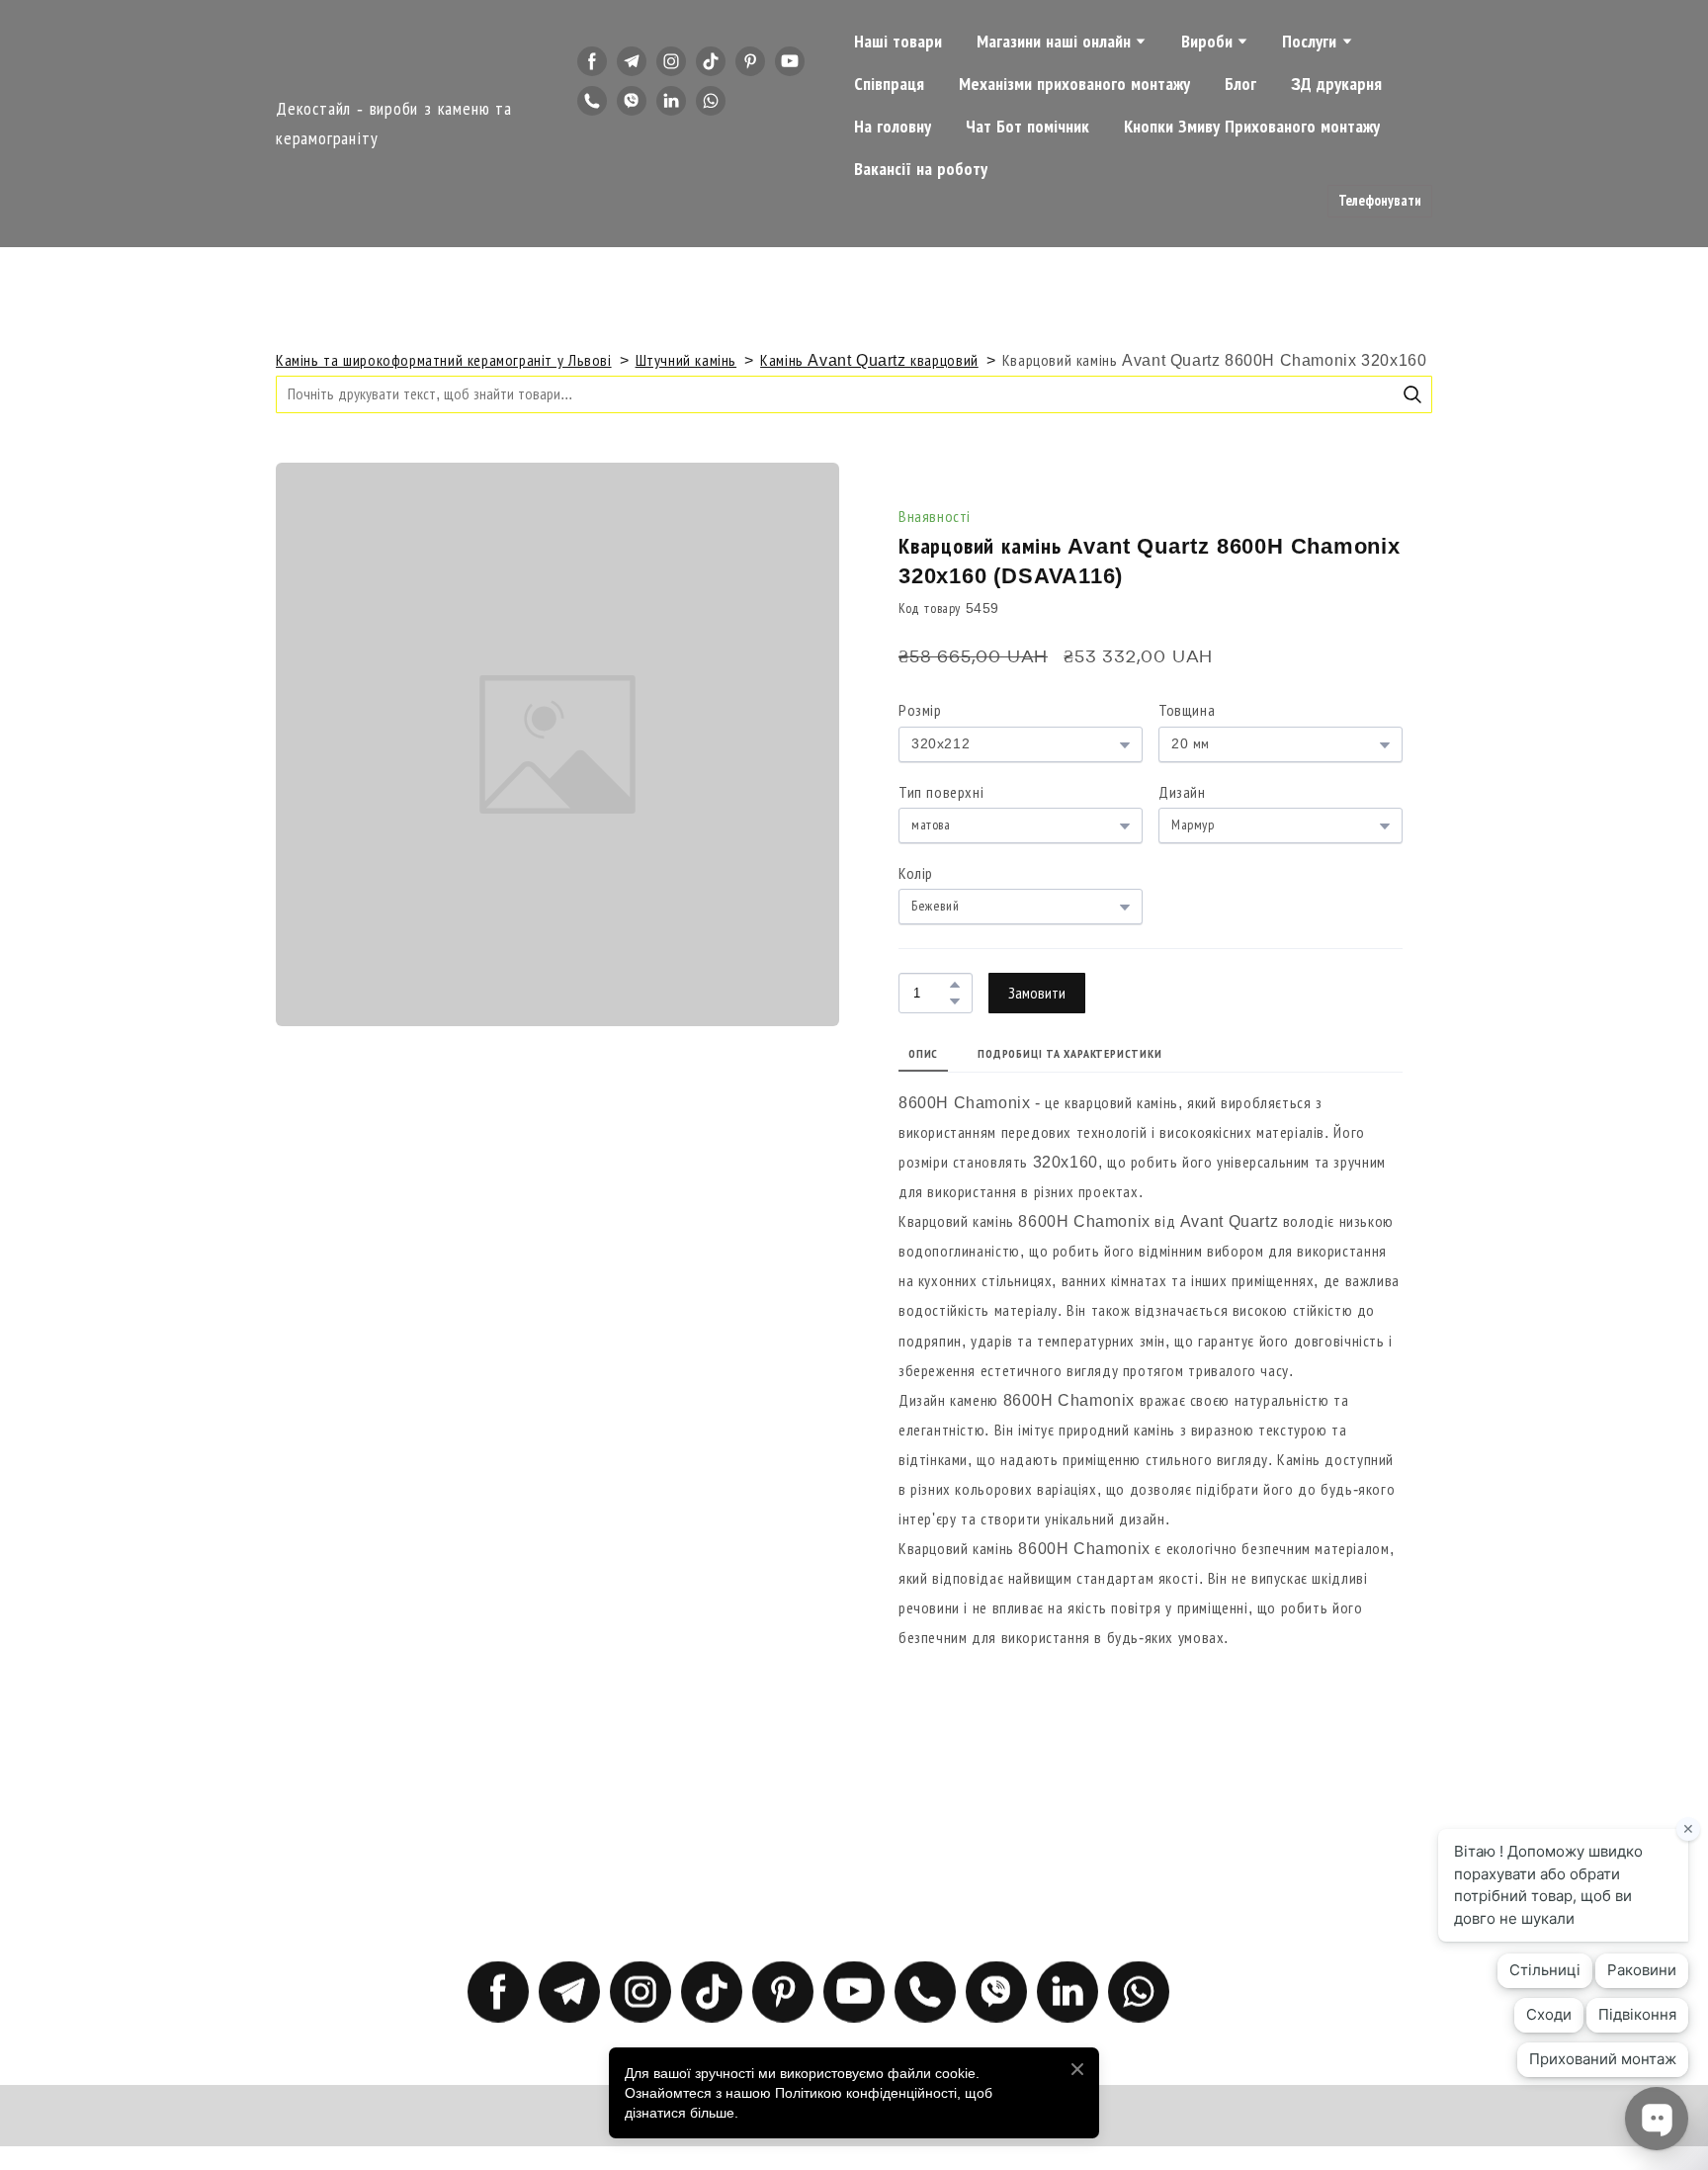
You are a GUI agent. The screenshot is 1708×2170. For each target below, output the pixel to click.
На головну (893, 127)
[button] (592, 61)
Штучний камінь (686, 360)
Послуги (1309, 42)
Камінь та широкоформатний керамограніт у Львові (444, 360)
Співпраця (889, 84)
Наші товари (898, 42)
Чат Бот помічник (1027, 127)
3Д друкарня (1336, 84)
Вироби (1207, 42)
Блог (1240, 84)
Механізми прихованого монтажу (1074, 84)
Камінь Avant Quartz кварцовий (869, 360)
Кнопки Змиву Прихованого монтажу (1252, 127)
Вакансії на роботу (921, 169)
